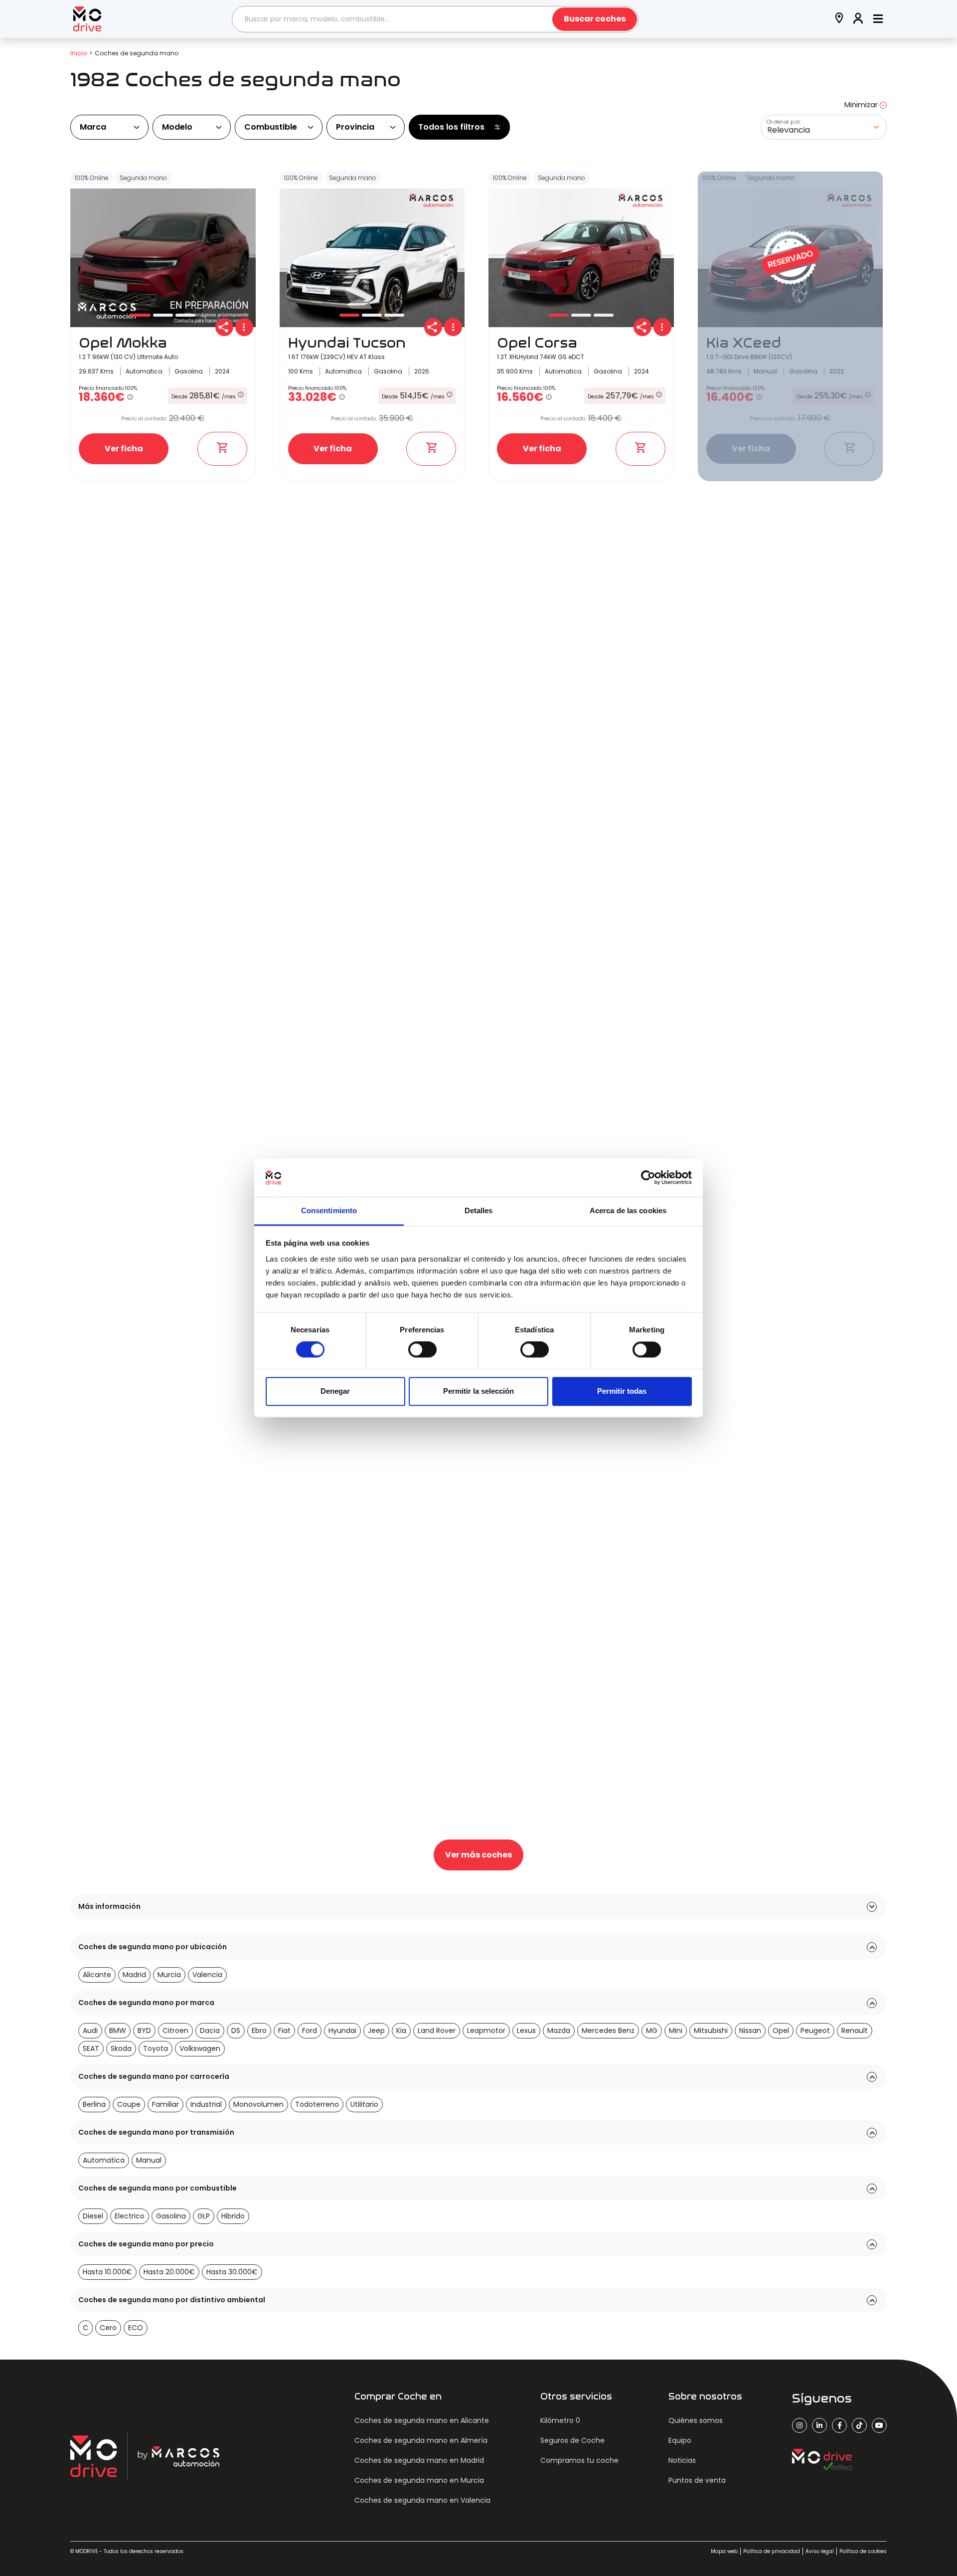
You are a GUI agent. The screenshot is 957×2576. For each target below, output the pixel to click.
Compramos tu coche (579, 2460)
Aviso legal (820, 2551)
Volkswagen (200, 2048)
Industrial (206, 2104)
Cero (108, 2328)
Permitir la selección (478, 1391)
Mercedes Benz (608, 2030)
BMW (118, 2030)
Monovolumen (258, 2104)
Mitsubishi (711, 2030)
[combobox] (435, 19)
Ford (310, 2030)
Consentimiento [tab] (329, 1210)
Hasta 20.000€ (169, 2272)
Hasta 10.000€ (107, 2272)
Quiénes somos (696, 2420)
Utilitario (364, 2104)
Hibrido (233, 2216)
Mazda (559, 2030)
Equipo (680, 2440)
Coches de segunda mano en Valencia (422, 2500)
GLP (204, 2216)
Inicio (79, 53)
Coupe (129, 2104)
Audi (90, 2030)
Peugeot (815, 2030)
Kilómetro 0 (560, 2420)
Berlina (94, 2104)
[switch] (422, 1350)
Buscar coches (595, 19)
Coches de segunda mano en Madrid (419, 2460)
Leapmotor (486, 2030)
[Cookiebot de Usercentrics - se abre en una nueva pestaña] (648, 1178)
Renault (855, 2030)
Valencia (207, 1975)
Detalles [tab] (479, 1210)
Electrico (130, 2216)
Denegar (335, 1391)
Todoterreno (317, 2104)
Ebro (259, 2030)
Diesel (93, 2216)
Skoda (121, 2048)
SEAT (91, 2048)
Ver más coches (478, 1855)
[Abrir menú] (878, 19)
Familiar (165, 2104)
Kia (401, 2030)
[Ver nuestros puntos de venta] (839, 19)
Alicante (97, 1975)
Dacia (210, 2030)
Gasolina (171, 2216)
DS (236, 2030)
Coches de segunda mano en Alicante (422, 2420)
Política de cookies (863, 2551)
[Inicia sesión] (858, 19)
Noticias (682, 2460)
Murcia (169, 1975)
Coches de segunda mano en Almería (421, 2440)
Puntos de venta (697, 2480)
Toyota (156, 2048)
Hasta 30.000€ (232, 2272)
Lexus (526, 2030)
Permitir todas (622, 1391)
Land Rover (437, 2030)
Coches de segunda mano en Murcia (419, 2480)
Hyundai (342, 2030)
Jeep (376, 2030)
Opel (781, 2030)
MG (652, 2030)
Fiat (284, 2030)
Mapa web (724, 2551)
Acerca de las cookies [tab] (628, 1210)
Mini (676, 2030)
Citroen (175, 2030)
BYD (144, 2030)
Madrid (134, 1975)
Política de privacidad (772, 2551)
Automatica (104, 2160)
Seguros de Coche (572, 2440)
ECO (136, 2328)
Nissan (750, 2030)
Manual (149, 2160)
